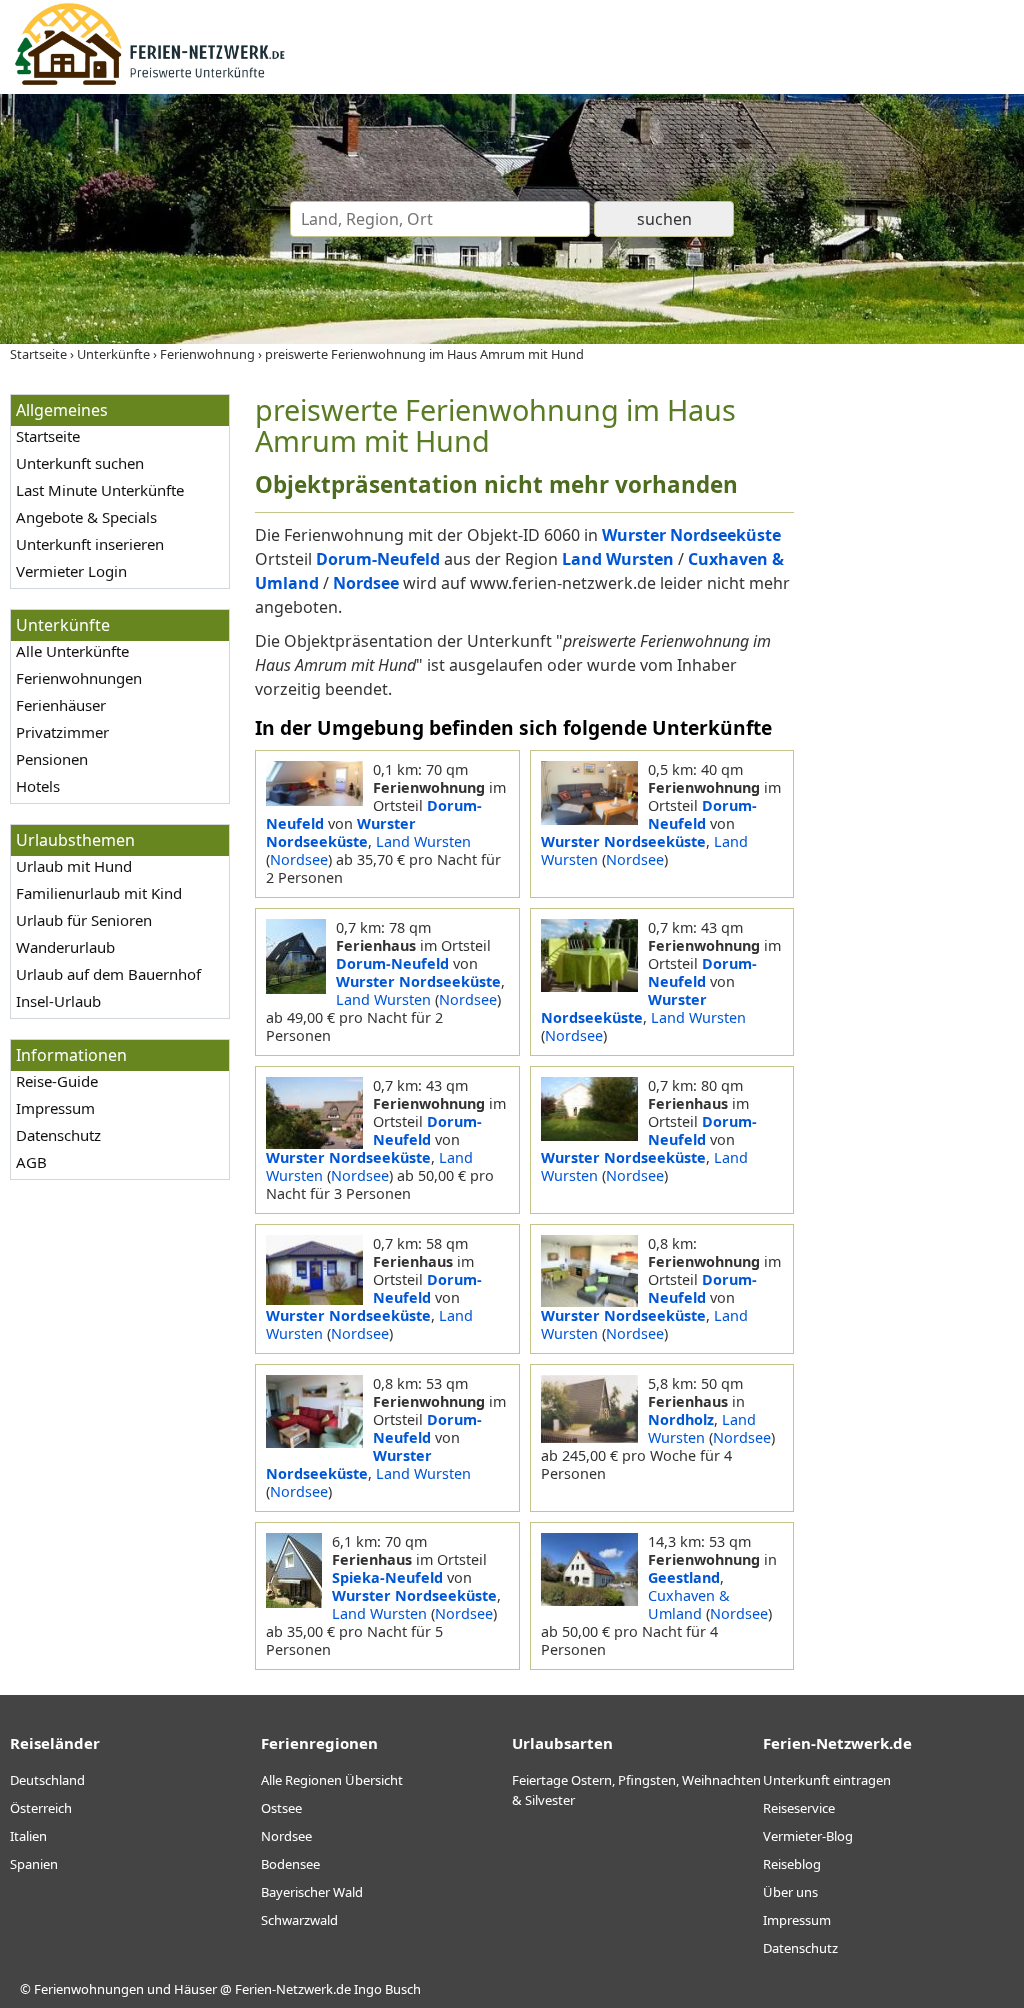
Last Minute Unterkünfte (100, 490)
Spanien (34, 1864)
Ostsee (281, 1808)
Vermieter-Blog (808, 1836)
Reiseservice (799, 1808)
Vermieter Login (71, 571)
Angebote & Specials (86, 517)
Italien (28, 1836)
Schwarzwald (299, 1920)
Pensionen (52, 759)
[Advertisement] (914, 694)
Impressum (55, 1108)
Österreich (41, 1808)
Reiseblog (792, 1864)
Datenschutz (58, 1135)
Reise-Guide (57, 1081)
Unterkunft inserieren (90, 544)
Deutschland (47, 1780)
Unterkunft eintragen (827, 1780)
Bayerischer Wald (312, 1892)
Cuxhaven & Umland (689, 1604)
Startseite (48, 436)
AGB (31, 1162)
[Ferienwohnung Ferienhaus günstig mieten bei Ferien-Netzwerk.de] (150, 82)
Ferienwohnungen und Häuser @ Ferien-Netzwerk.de (192, 1989)
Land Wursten (423, 841)
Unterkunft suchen (80, 463)
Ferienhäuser (61, 705)
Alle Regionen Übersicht (332, 1780)
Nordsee (299, 859)
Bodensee (290, 1864)
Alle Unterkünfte (72, 651)
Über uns (790, 1892)
